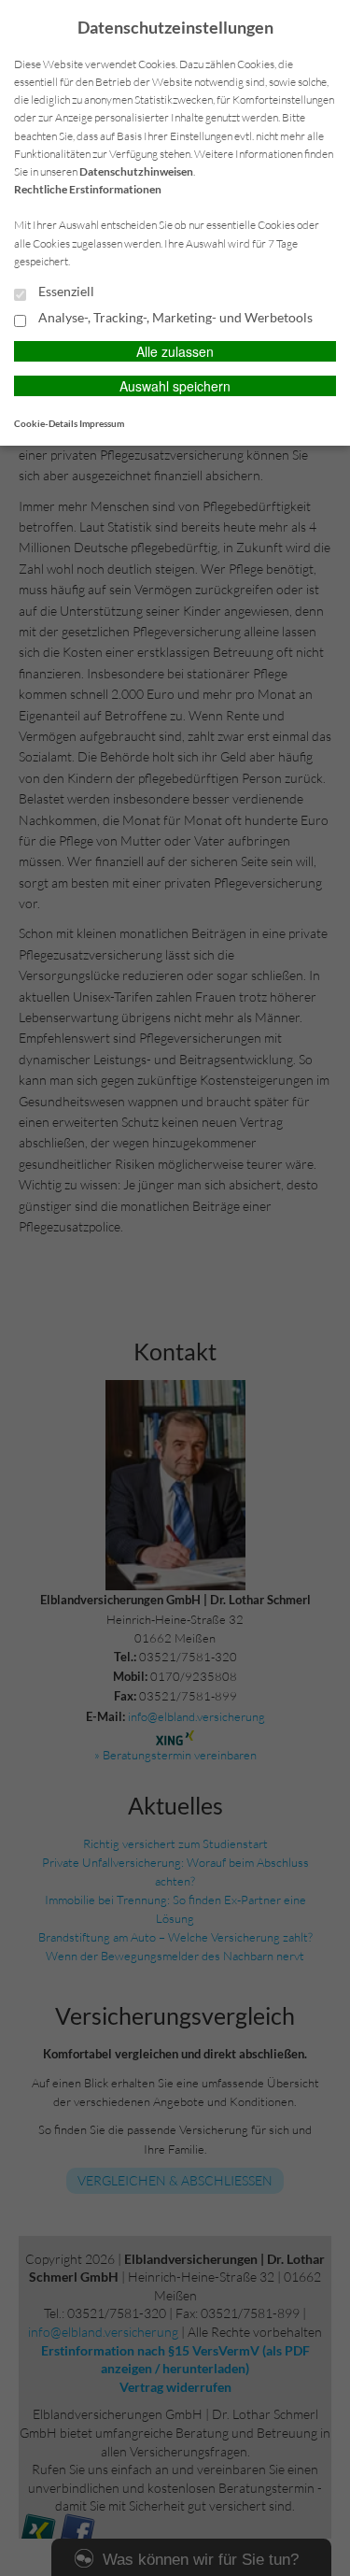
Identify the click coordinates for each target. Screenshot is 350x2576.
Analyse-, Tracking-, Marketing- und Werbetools (174, 318)
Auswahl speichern (175, 386)
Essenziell (65, 292)
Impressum (102, 423)
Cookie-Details (46, 423)
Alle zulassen (175, 351)
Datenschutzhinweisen (136, 171)
